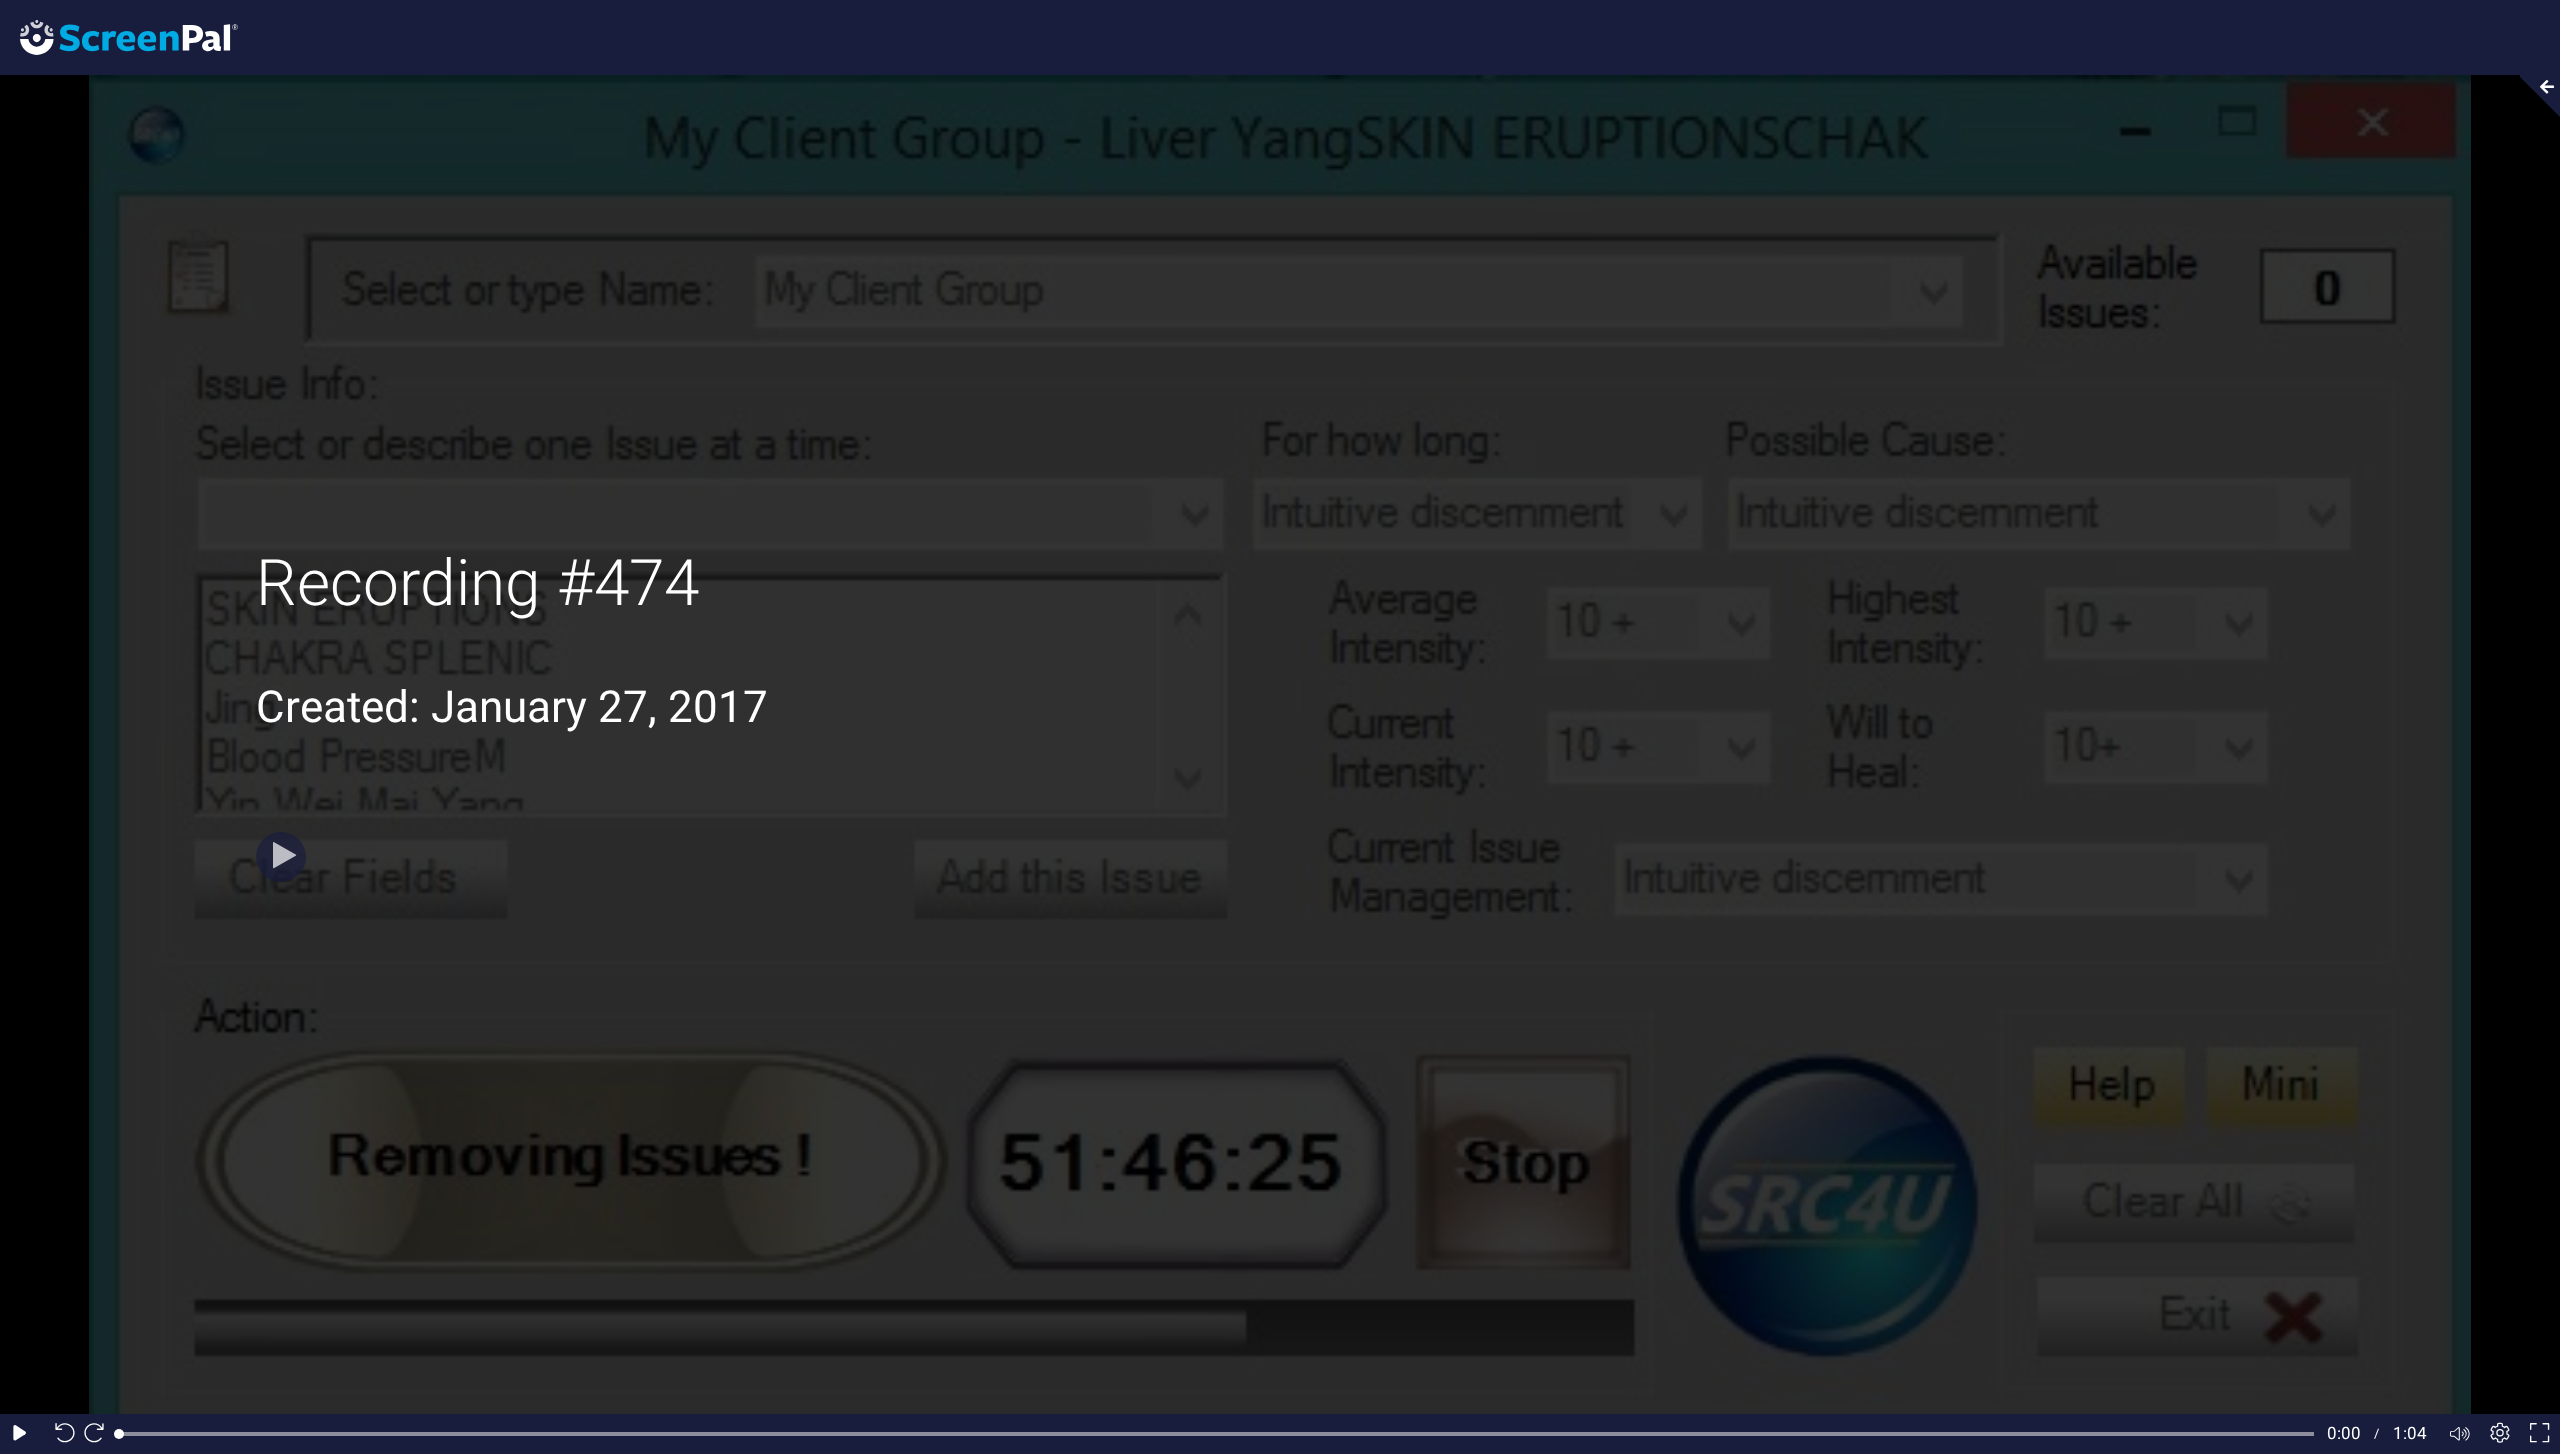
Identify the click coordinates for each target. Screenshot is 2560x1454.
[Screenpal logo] (119, 36)
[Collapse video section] (2534, 96)
